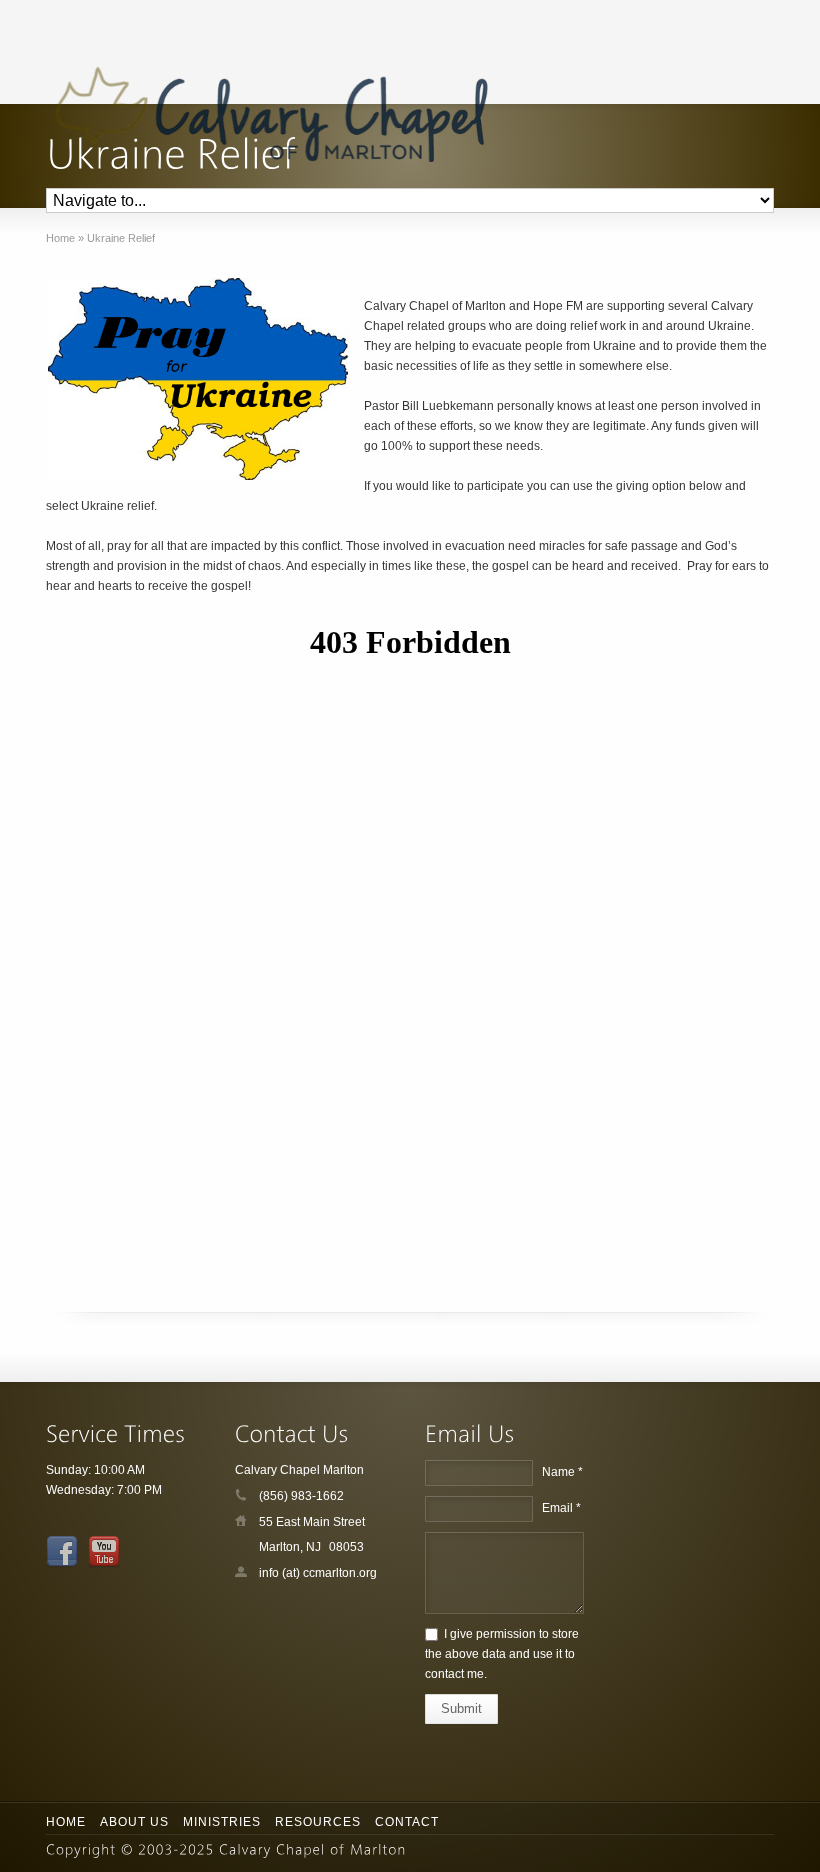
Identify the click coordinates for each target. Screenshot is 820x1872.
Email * (561, 1508)
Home (66, 1822)
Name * (562, 1472)
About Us (134, 1822)
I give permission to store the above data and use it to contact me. (502, 1654)
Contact (407, 1822)
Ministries (222, 1822)
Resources (318, 1822)
